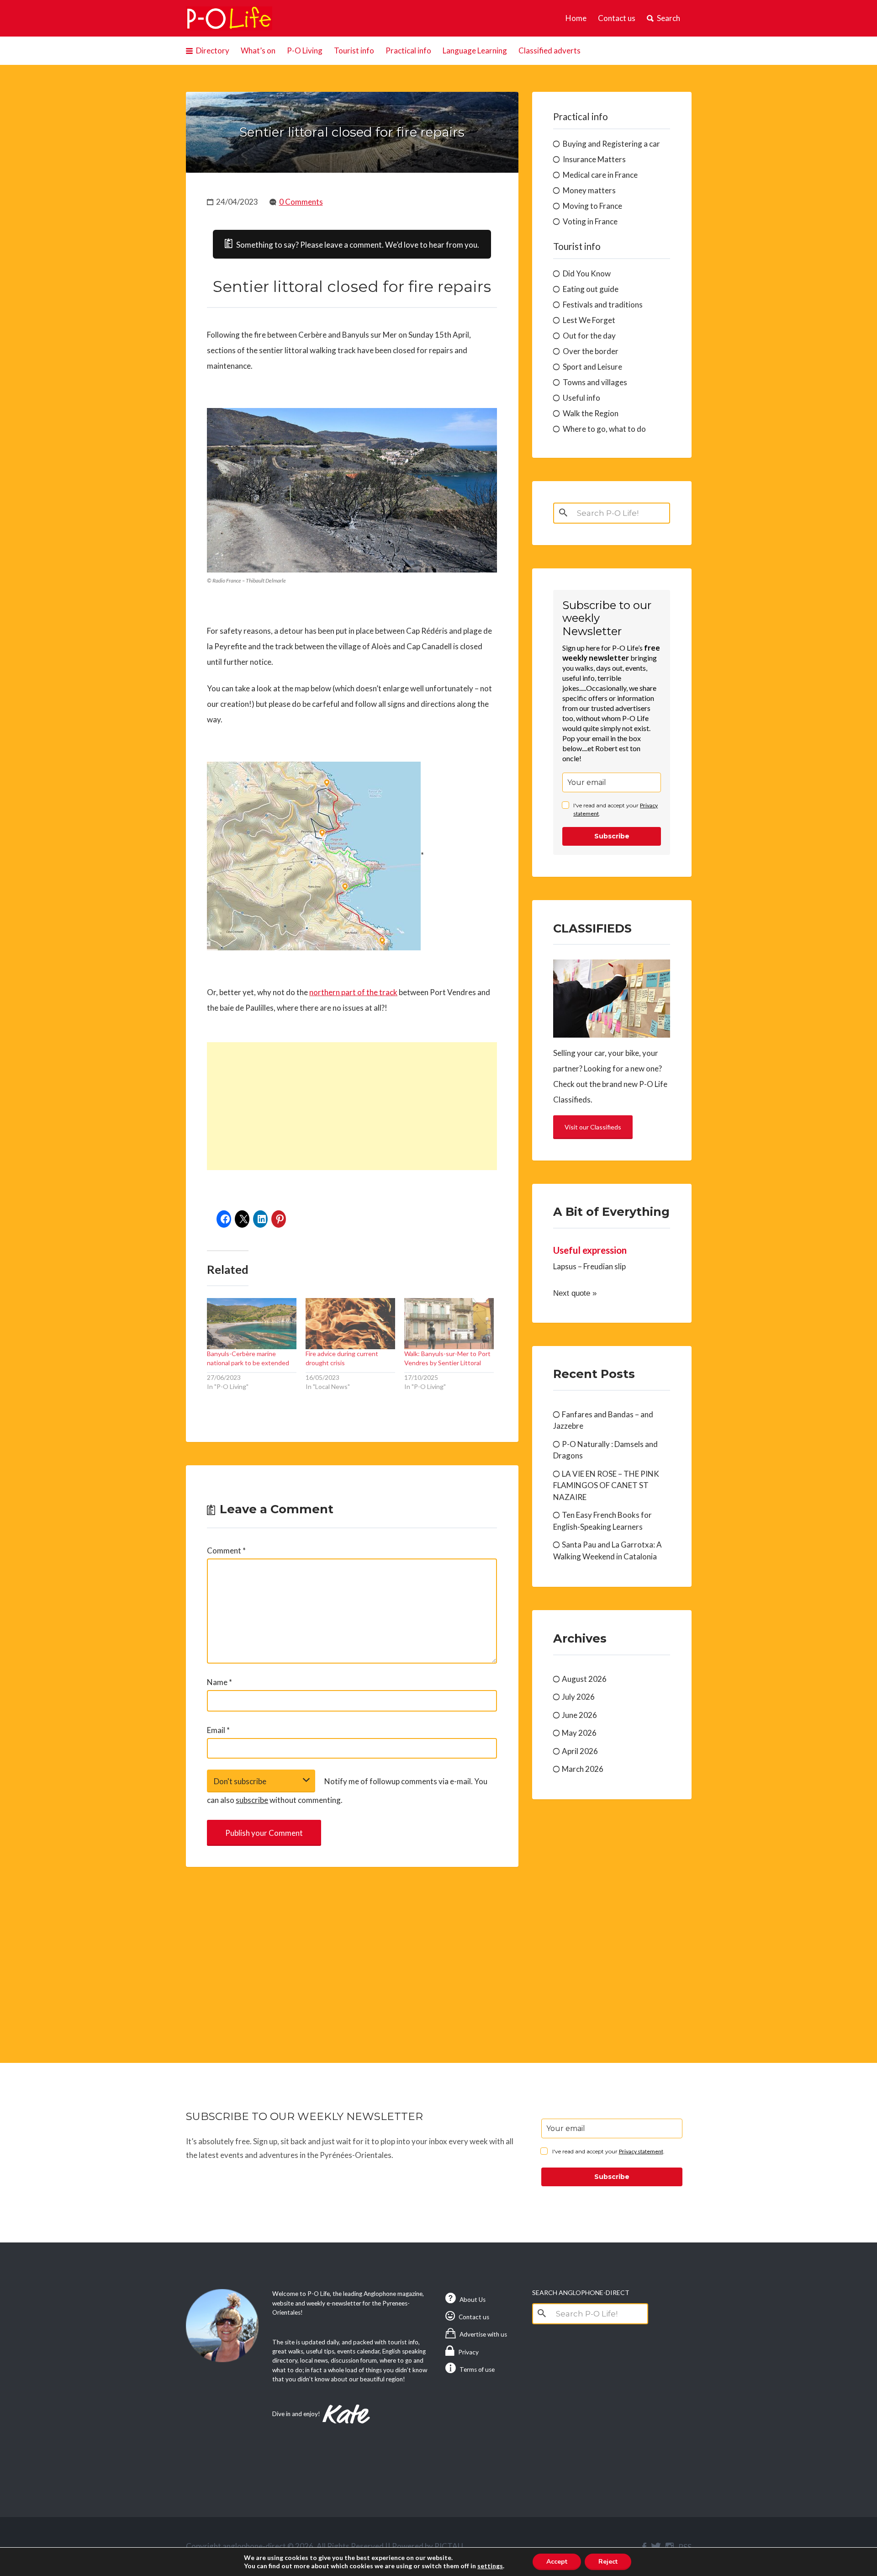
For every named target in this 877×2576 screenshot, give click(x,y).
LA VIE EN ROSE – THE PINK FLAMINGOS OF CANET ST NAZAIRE (606, 1485)
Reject (608, 2562)
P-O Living (305, 50)
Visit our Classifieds (593, 1127)
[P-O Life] (229, 18)
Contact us (617, 18)
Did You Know (587, 273)
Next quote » (575, 1293)
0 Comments (301, 202)
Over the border (591, 351)
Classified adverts (549, 50)
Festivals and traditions (603, 305)
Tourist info (354, 50)
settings (490, 2566)
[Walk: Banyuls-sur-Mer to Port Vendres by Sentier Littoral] (449, 1324)
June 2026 (579, 1715)
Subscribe (612, 836)
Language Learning (475, 50)
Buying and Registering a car (611, 144)
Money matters (589, 190)
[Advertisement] (352, 1106)
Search (668, 18)
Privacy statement (641, 2151)
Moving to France (592, 206)
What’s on (258, 50)
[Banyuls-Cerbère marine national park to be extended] (252, 1324)
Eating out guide (591, 289)
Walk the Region (591, 413)
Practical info (408, 50)
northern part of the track (353, 992)
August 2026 (584, 1679)
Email (218, 1730)
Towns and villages (595, 382)
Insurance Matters (594, 159)
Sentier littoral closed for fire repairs (352, 132)
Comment (226, 1550)
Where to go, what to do (604, 429)
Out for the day (589, 336)
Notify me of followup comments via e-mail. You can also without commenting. (347, 1791)
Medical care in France (600, 175)
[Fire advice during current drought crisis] (350, 1324)
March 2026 (583, 1769)
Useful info (581, 398)
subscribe (252, 1800)
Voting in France (590, 221)
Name (219, 1682)
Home (576, 18)
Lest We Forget (589, 320)
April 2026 (580, 1751)
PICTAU (449, 2546)
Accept (557, 2562)
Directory (213, 50)
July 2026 (578, 1697)
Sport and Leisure (592, 367)
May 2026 (579, 1733)
